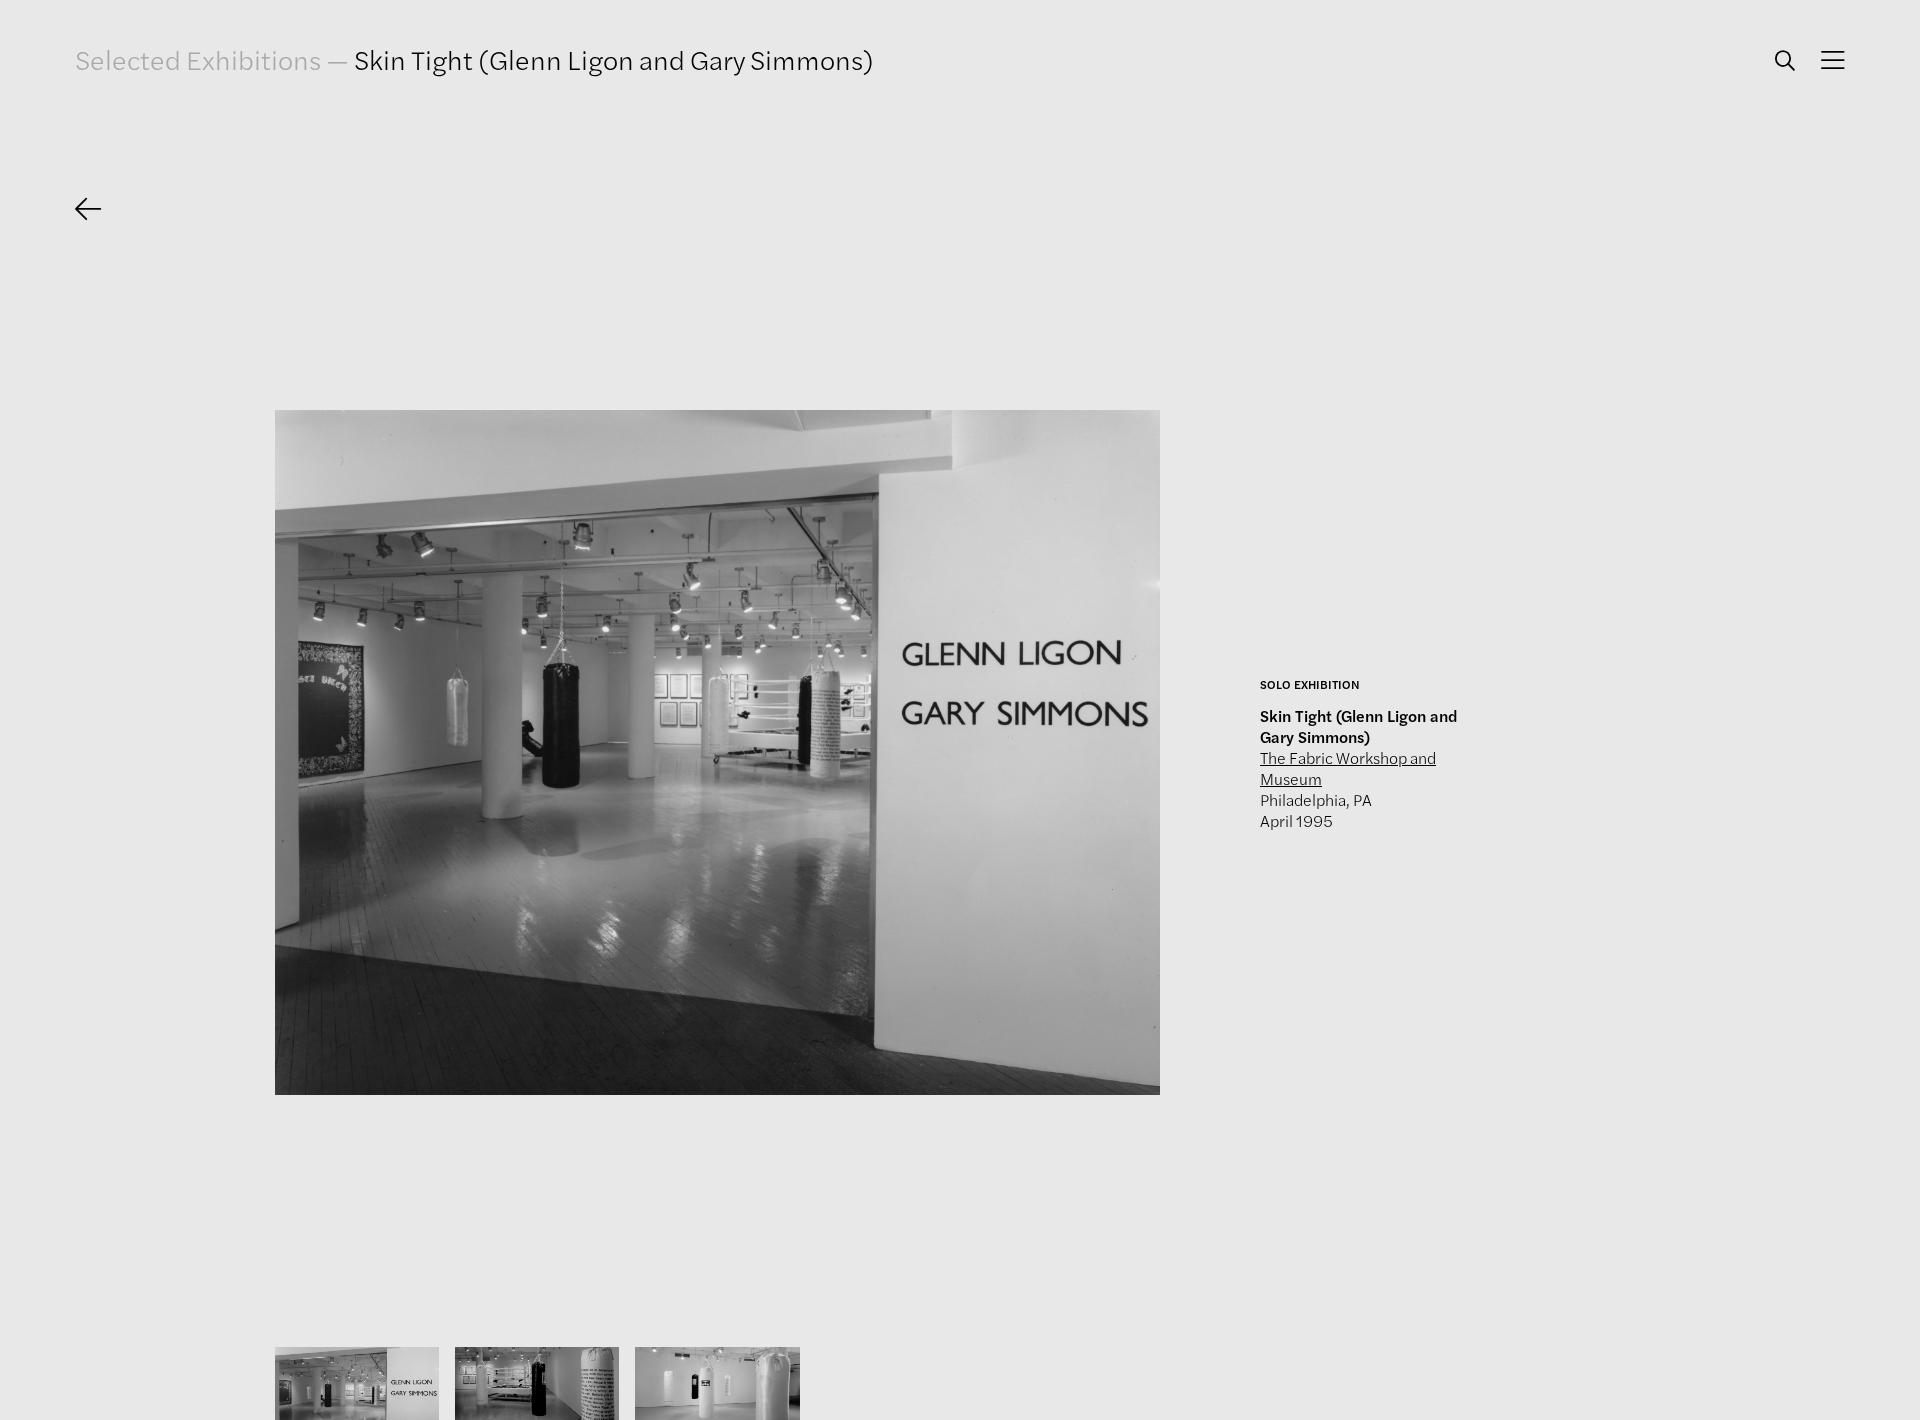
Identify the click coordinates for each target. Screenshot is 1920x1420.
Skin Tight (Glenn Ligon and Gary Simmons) (614, 59)
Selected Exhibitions (198, 59)
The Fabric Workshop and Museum (1348, 768)
